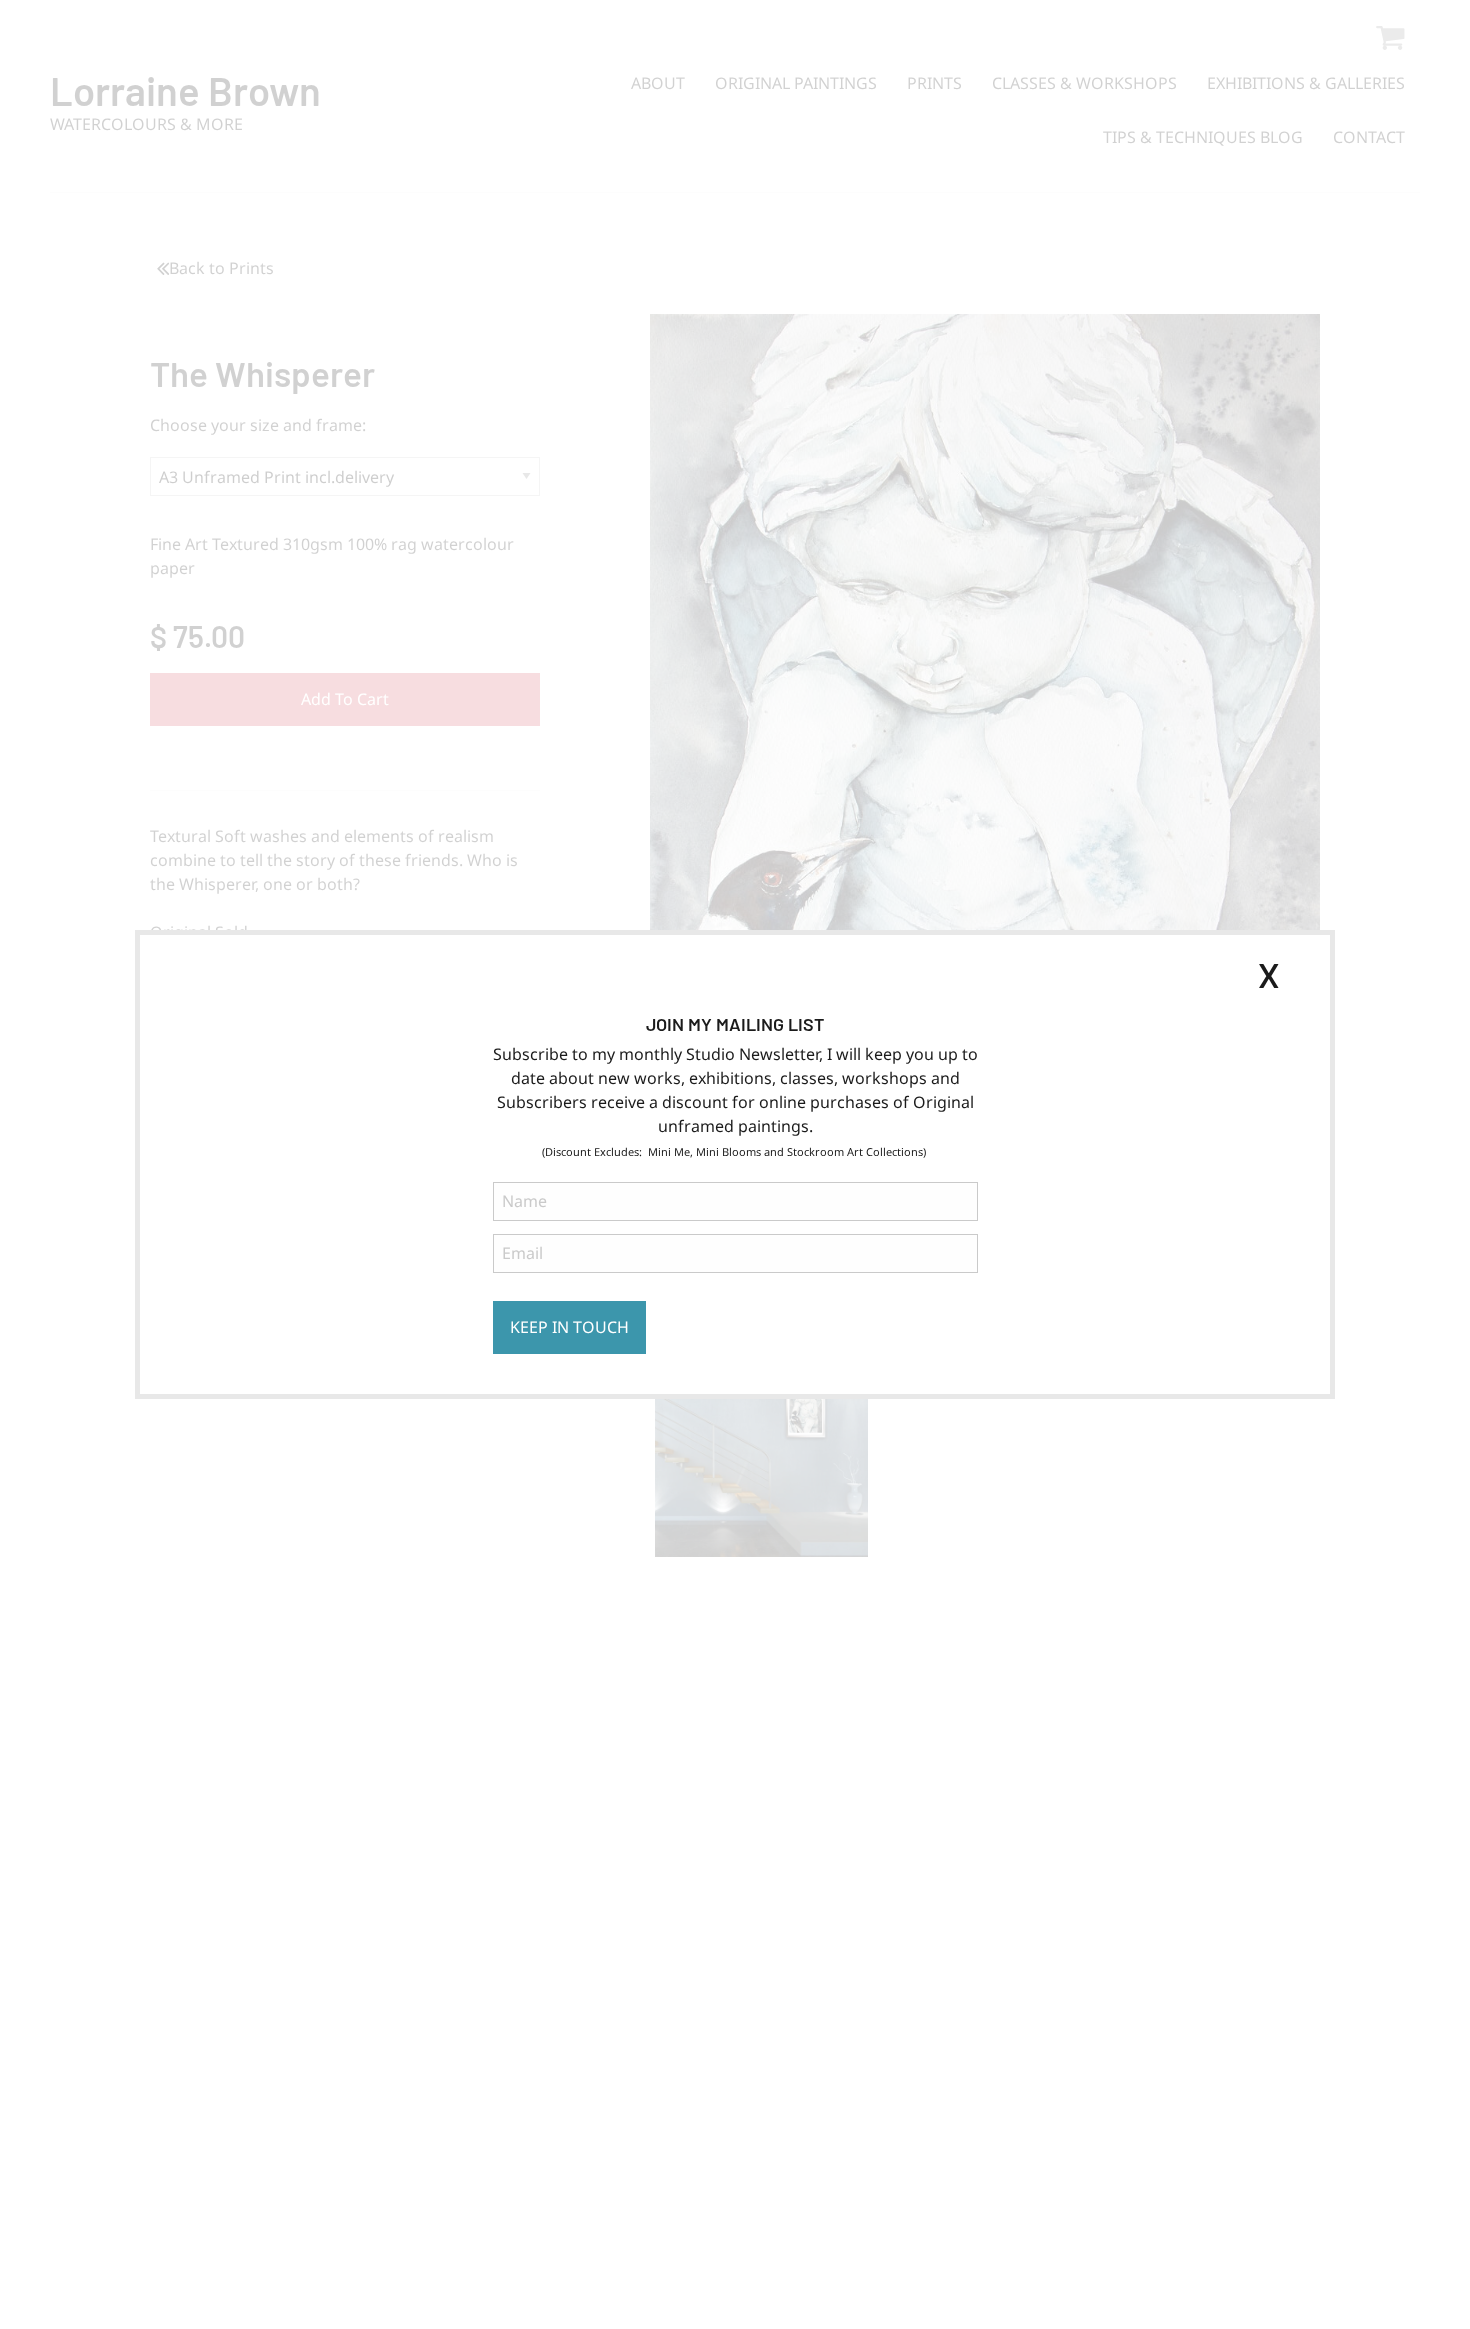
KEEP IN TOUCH (569, 1327)
